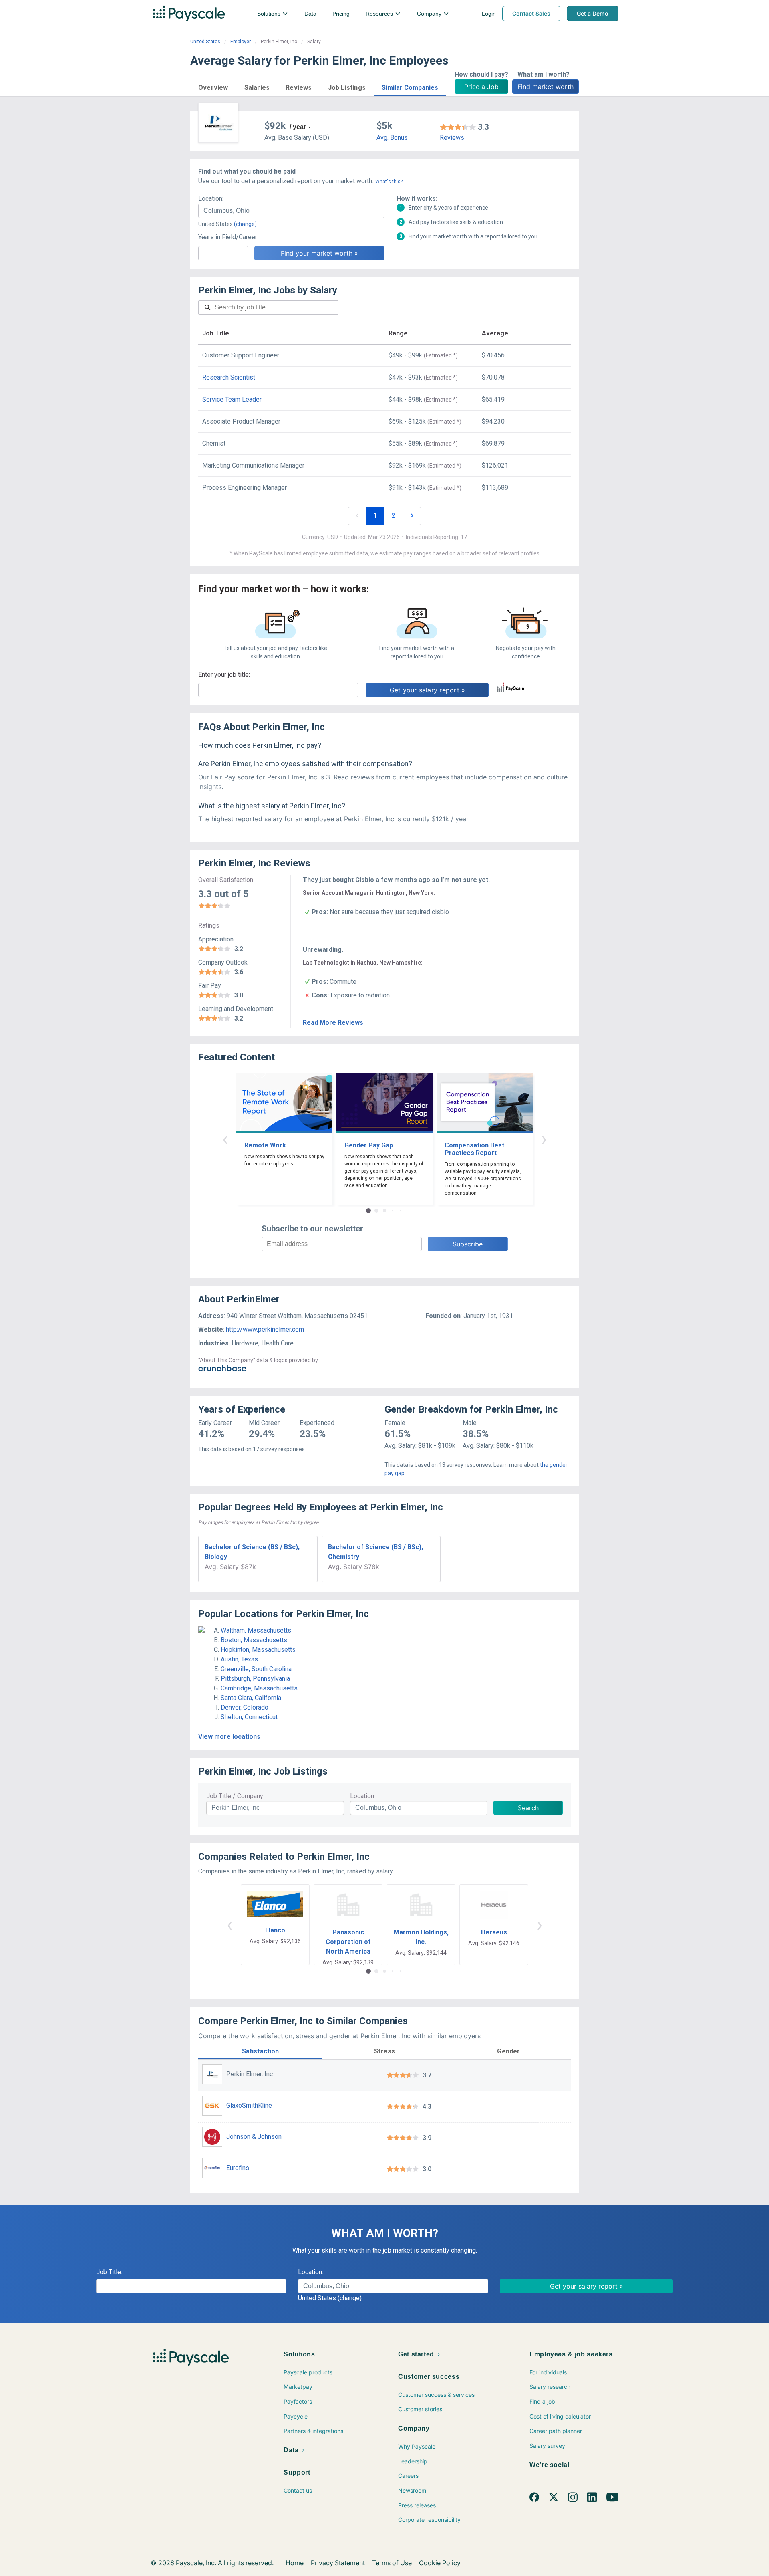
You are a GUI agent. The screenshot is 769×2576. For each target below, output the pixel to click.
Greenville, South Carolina (256, 1669)
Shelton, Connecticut (249, 1717)
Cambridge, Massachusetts (259, 1688)
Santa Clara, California (251, 1698)
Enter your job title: (224, 675)
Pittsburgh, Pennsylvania (255, 1679)
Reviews (452, 138)
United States (205, 42)
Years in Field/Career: (228, 237)
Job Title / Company (235, 1796)
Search (528, 1808)
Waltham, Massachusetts (256, 1630)
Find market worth (546, 87)
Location (362, 1796)
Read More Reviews (333, 1023)
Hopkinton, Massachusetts (258, 1650)
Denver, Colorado (245, 1707)
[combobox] (291, 211)
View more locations (229, 1737)
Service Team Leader (232, 399)
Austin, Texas (239, 1659)
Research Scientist (229, 377)
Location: (211, 199)
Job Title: (109, 2272)
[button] (213, 86)
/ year (298, 127)
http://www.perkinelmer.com (265, 1329)
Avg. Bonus (392, 138)
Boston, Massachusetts (254, 1640)
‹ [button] (225, 1139)
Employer (241, 42)
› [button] (544, 1139)
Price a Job (481, 87)
